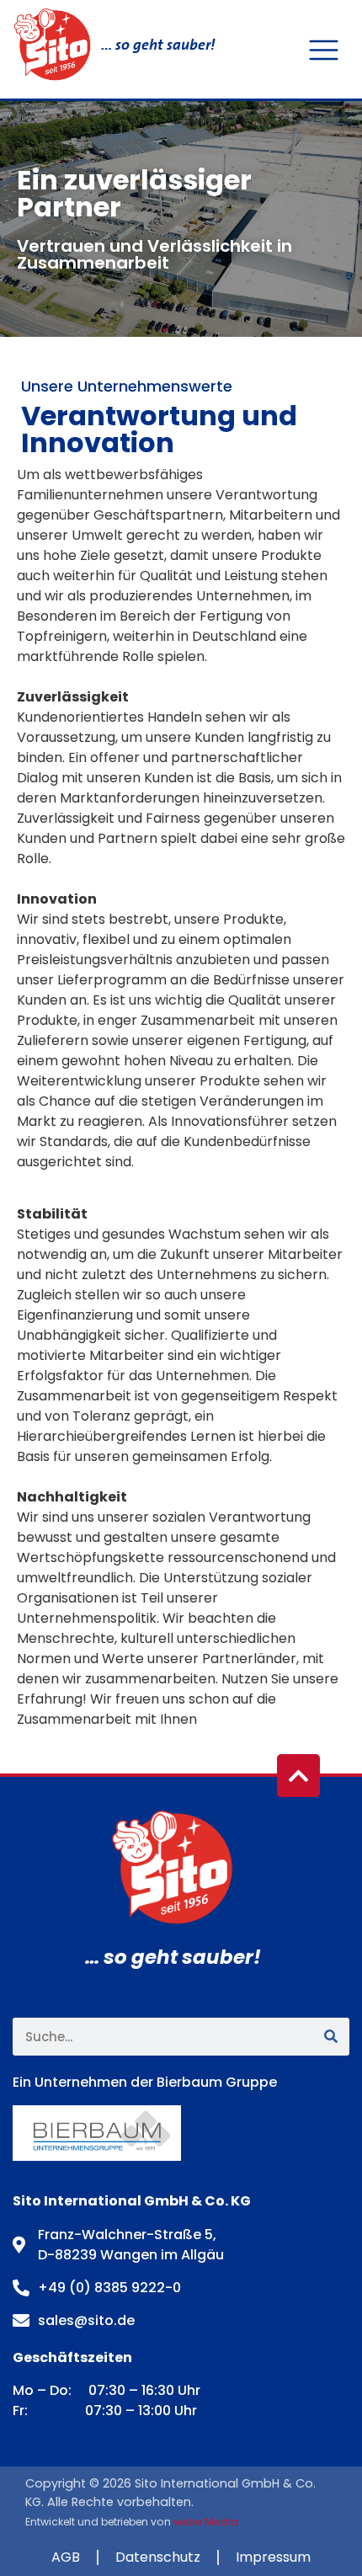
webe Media (206, 2522)
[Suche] (330, 2037)
